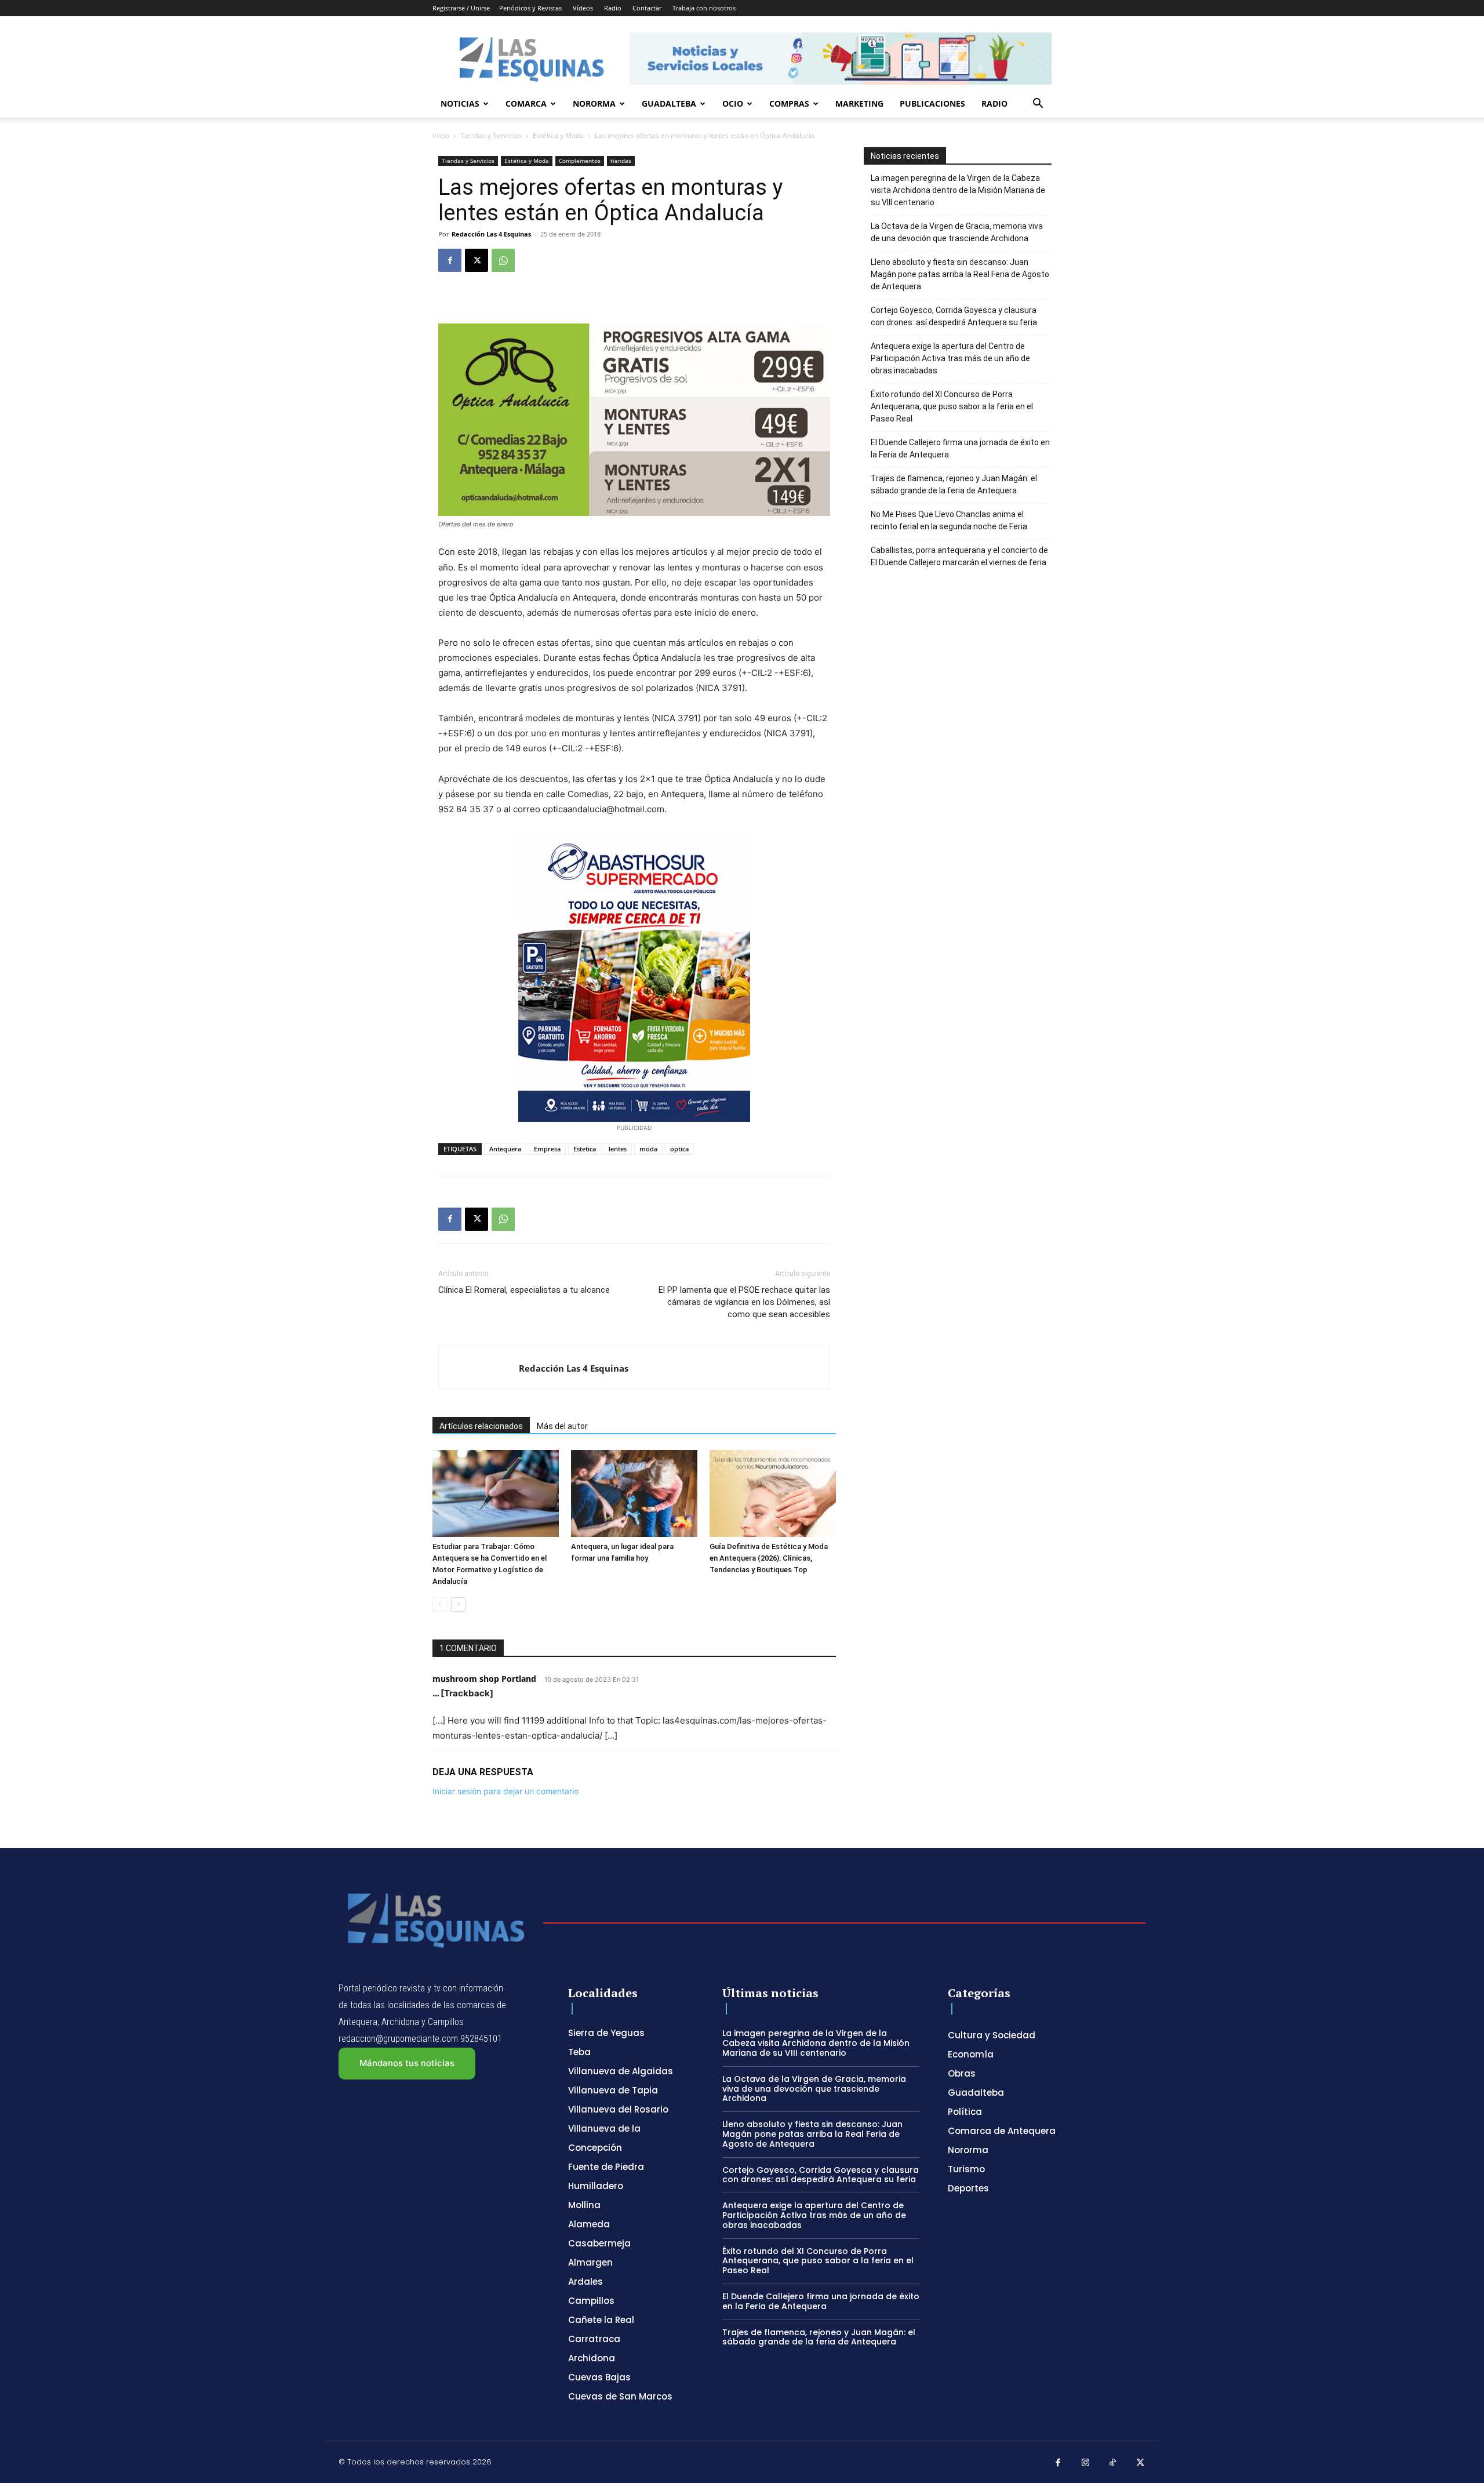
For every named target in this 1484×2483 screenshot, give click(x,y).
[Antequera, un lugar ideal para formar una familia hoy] (634, 1493)
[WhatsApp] (503, 260)
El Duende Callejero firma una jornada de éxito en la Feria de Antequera (960, 448)
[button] (1038, 105)
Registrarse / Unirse (461, 8)
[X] (477, 260)
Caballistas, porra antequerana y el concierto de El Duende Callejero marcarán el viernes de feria (959, 556)
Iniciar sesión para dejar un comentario (505, 1791)
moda (648, 1149)
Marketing (859, 103)
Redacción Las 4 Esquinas (491, 234)
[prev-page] (440, 1604)
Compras (789, 103)
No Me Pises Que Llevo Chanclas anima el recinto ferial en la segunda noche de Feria (949, 520)
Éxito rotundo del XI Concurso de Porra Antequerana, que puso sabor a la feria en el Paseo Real (952, 406)
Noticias (460, 103)
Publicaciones (932, 103)
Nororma (594, 103)
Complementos (580, 161)
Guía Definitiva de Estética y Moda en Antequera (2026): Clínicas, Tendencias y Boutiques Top (769, 1558)
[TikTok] (1113, 2463)
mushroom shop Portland (484, 1679)
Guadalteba (669, 103)
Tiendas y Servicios (491, 135)
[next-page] (458, 1604)
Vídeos (583, 8)
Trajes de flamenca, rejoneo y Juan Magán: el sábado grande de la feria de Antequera (954, 484)
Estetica (585, 1149)
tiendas (621, 161)
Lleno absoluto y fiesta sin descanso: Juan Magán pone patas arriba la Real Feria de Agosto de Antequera (960, 274)
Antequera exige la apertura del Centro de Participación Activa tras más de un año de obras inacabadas (950, 358)
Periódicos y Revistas (530, 8)
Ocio (733, 103)
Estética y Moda (558, 135)
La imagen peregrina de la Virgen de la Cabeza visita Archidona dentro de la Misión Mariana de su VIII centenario (958, 190)
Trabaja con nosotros (704, 8)
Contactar (647, 8)
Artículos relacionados (481, 1426)
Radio (613, 8)
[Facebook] (450, 260)
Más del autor (562, 1426)
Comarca (526, 103)
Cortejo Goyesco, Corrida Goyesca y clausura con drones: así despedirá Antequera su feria (954, 316)
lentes (618, 1149)
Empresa (547, 1149)
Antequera (505, 1149)
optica (679, 1149)
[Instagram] (1086, 2463)
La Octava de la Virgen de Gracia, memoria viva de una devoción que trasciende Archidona (957, 232)
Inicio (441, 135)
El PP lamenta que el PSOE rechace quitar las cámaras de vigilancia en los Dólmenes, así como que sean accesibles (744, 1302)
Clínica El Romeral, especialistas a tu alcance (524, 1290)
